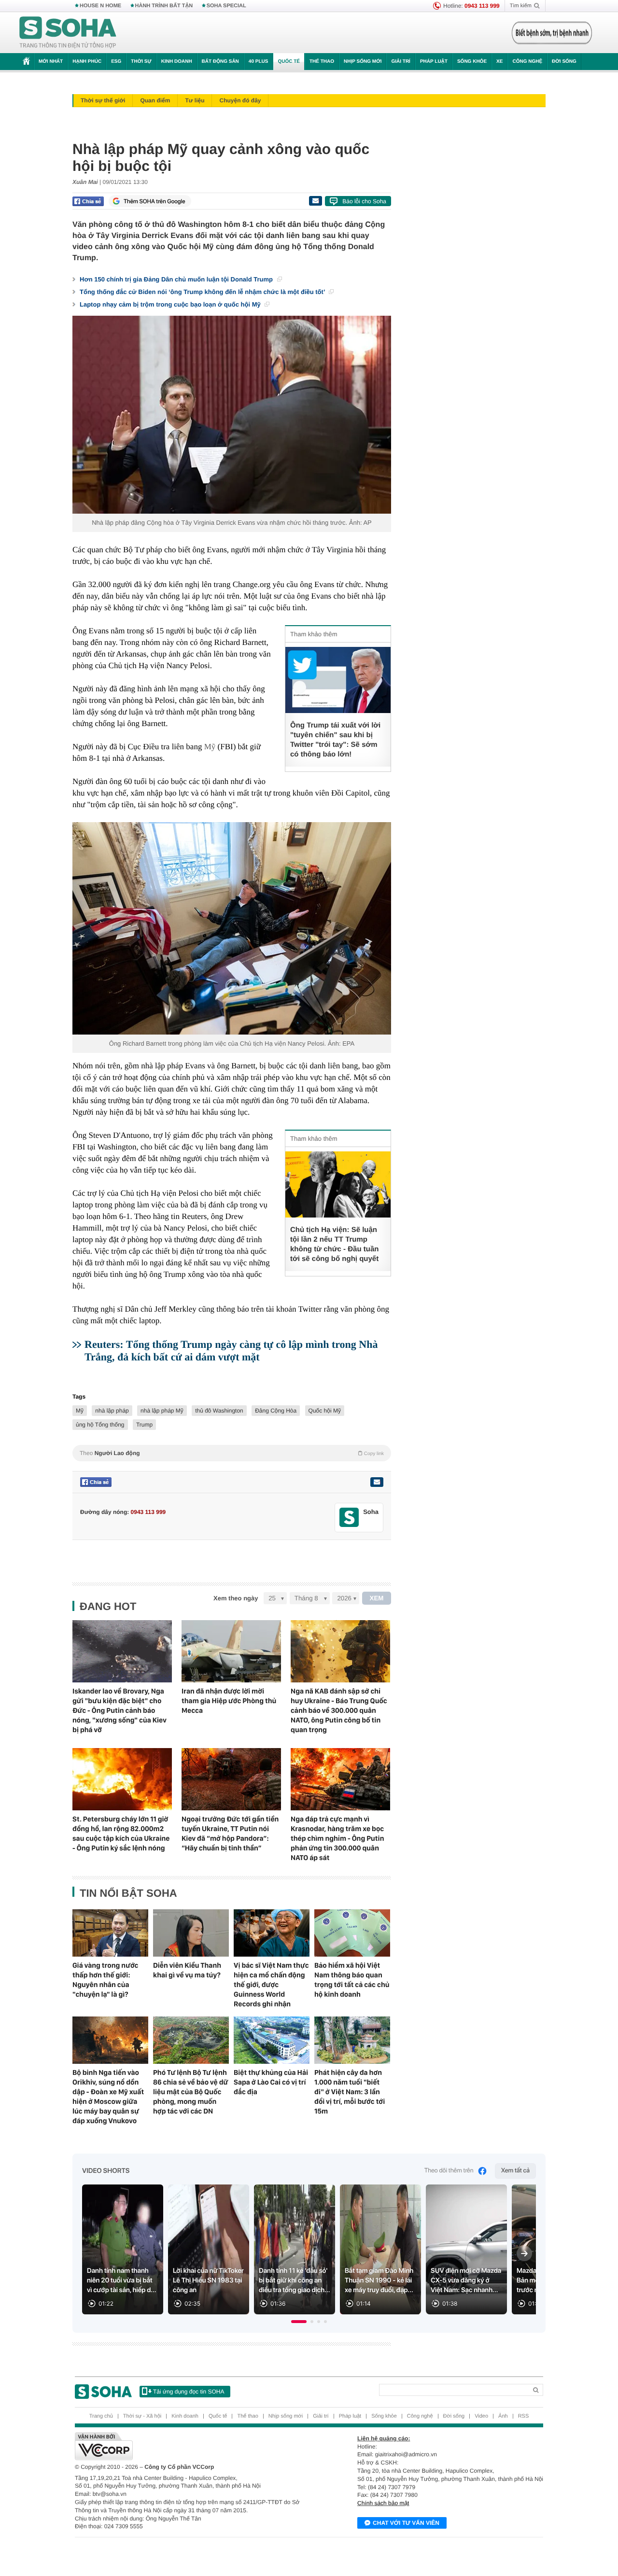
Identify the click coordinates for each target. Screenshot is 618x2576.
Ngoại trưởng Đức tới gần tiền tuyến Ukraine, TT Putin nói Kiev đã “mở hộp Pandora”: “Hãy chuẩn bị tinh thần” (230, 1834)
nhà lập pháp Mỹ (162, 1411)
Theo (232, 1453)
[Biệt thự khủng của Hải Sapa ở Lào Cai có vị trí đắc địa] (272, 2040)
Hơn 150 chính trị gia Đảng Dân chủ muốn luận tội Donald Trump (177, 279)
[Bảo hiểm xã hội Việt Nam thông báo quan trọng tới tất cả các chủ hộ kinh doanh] (352, 1933)
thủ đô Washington (219, 1411)
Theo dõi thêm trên (449, 2171)
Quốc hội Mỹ (325, 1411)
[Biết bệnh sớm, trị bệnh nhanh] (552, 33)
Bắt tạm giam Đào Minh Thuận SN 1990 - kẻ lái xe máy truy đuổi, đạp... (379, 2281)
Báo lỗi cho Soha (364, 201)
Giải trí (400, 62)
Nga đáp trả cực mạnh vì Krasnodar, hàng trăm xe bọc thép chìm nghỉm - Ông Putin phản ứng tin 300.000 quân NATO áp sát (337, 1838)
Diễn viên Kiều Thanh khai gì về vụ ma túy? (187, 1970)
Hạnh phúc (87, 62)
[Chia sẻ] (88, 201)
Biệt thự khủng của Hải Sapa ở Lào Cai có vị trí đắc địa (271, 2082)
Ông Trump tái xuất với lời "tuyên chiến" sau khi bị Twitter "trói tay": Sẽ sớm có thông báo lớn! (335, 740)
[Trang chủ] (68, 33)
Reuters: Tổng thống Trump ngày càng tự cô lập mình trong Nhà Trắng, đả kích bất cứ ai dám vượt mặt (231, 1351)
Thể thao (322, 62)
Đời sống (564, 62)
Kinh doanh (177, 62)
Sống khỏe (472, 62)
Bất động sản (220, 62)
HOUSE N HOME (100, 6)
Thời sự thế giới (103, 100)
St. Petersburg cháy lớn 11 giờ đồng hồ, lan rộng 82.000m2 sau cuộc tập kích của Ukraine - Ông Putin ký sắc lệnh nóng (121, 1834)
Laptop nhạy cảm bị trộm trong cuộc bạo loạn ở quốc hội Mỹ (171, 304)
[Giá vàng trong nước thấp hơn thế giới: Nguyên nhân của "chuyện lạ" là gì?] (110, 1933)
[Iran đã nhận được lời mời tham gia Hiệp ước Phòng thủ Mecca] (231, 1651)
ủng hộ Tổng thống (100, 1425)
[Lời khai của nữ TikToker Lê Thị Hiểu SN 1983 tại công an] (209, 2249)
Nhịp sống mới (363, 62)
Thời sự (141, 62)
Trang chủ (101, 2416)
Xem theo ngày (236, 1598)
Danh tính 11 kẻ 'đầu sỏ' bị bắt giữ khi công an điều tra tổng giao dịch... (295, 2281)
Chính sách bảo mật (383, 2503)
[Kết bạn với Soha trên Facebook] (349, 1518)
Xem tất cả (515, 2171)
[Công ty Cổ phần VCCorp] (192, 2446)
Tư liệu (195, 100)
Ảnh (503, 2416)
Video (481, 2416)
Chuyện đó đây (240, 100)
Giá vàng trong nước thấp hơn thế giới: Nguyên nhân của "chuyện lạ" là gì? (105, 1980)
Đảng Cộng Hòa (276, 1411)
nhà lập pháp (112, 1411)
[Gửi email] (315, 201)
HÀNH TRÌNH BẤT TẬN (164, 6)
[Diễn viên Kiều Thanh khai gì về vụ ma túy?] (191, 1933)
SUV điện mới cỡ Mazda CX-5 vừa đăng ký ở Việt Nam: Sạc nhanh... (466, 2281)
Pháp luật (434, 62)
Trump (144, 1425)
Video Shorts (106, 2171)
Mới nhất (51, 62)
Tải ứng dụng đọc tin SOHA (189, 2392)
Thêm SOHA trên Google (154, 201)
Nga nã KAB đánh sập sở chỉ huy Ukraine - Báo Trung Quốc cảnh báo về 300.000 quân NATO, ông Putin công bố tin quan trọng (339, 1710)
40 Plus (259, 62)
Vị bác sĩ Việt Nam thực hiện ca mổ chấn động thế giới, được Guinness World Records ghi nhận (271, 1985)
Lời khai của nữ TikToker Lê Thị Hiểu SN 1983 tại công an (208, 2281)
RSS (524, 2416)
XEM (377, 1598)
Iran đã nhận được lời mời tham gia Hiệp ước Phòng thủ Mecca (229, 1701)
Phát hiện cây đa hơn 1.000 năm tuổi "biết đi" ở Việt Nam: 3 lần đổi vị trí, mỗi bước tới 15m (350, 2092)
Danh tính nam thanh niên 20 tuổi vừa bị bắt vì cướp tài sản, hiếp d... (122, 2281)
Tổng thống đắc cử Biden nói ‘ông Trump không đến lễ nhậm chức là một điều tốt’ (203, 292)
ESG (116, 62)
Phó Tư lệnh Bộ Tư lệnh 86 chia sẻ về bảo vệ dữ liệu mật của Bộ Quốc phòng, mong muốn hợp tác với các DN (190, 2092)
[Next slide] (524, 2254)
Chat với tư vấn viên (406, 2523)
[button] (299, 2322)
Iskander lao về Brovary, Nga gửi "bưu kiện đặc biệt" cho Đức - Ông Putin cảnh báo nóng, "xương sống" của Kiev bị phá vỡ (119, 1710)
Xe (499, 62)
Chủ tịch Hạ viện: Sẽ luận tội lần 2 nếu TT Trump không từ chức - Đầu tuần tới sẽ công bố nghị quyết (334, 1244)
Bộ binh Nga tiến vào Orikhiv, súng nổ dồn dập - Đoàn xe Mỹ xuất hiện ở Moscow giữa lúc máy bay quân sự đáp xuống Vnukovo (108, 2097)
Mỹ (210, 747)
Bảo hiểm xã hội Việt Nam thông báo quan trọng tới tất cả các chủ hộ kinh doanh (352, 1980)
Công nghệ (527, 62)
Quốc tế (289, 62)
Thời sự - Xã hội (142, 2416)
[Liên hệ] (377, 1482)
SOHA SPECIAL (226, 6)
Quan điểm (155, 100)
